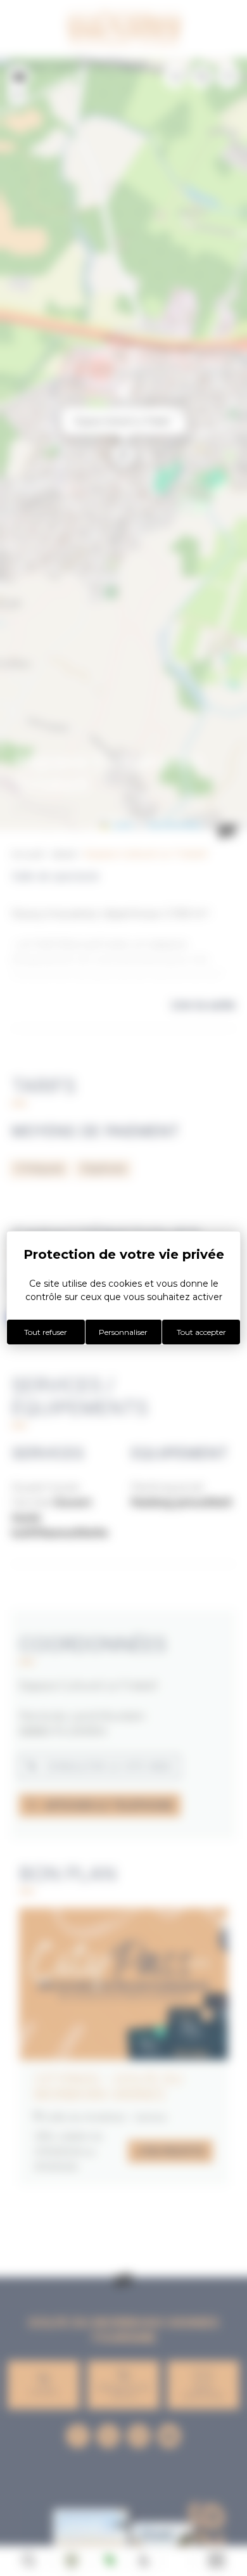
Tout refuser (46, 1332)
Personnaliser (123, 1332)
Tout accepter (201, 1332)
